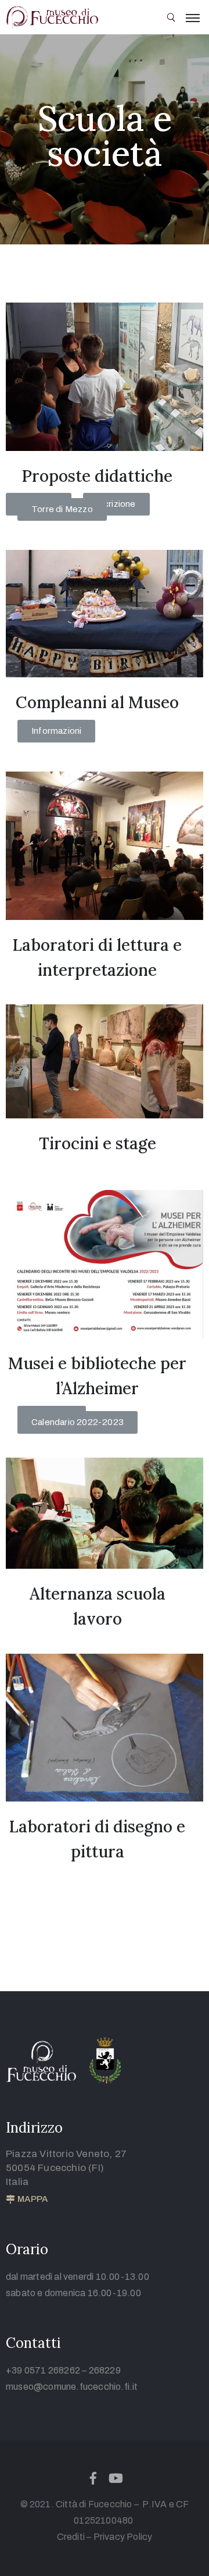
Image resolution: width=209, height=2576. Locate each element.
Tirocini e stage (98, 1143)
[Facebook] (93, 2478)
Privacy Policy (123, 2537)
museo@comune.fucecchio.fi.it (72, 2387)
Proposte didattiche (97, 476)
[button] (116, 504)
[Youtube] (116, 2478)
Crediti (71, 2537)
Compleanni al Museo (97, 702)
